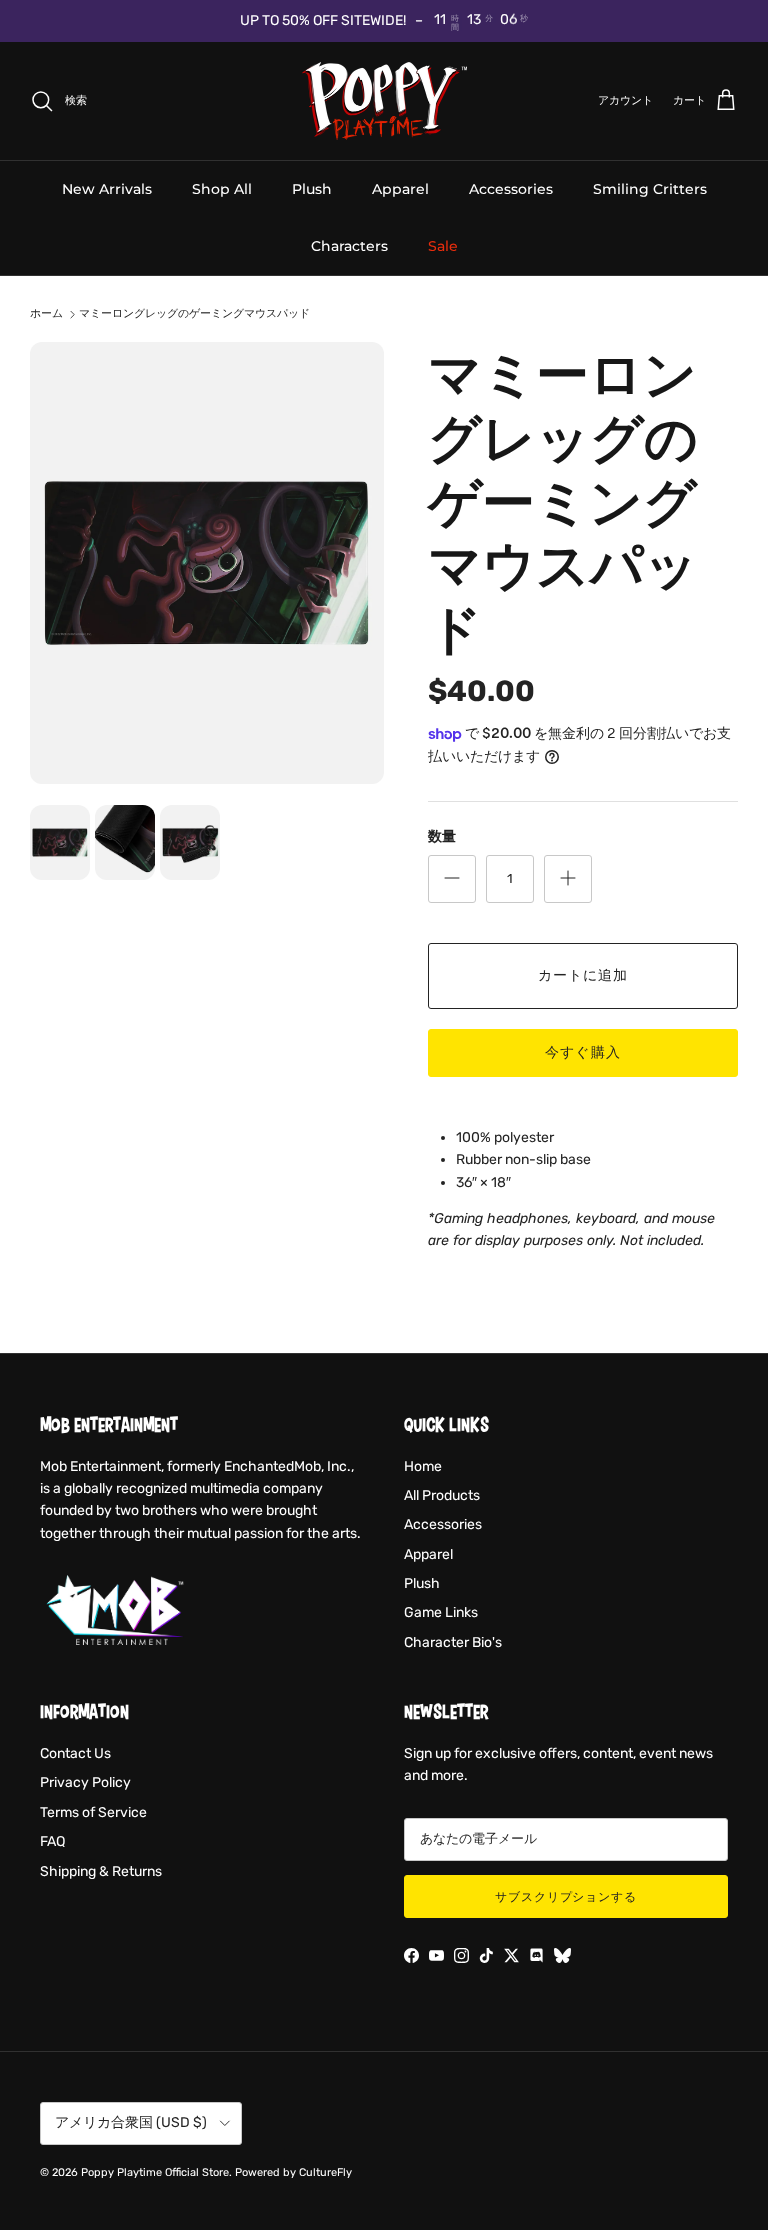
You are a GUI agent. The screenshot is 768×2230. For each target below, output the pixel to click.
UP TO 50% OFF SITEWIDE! (323, 20)
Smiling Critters (650, 189)
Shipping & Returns (101, 1871)
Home (423, 1466)
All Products (442, 1495)
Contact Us (75, 1753)
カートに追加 (583, 975)
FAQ (52, 1841)
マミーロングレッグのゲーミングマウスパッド (194, 314)
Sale (443, 246)
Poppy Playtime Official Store (155, 2172)
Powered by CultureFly (293, 2172)
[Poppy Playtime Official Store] (384, 101)
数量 (442, 836)
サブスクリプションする (566, 1897)
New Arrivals (107, 189)
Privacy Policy (85, 1782)
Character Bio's (453, 1642)
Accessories (511, 189)
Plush (312, 189)
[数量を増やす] (568, 879)
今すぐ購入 (583, 1052)
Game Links (441, 1612)
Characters (349, 246)
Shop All (222, 189)
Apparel (400, 189)
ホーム (46, 314)
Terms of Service (93, 1812)
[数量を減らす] (452, 879)
